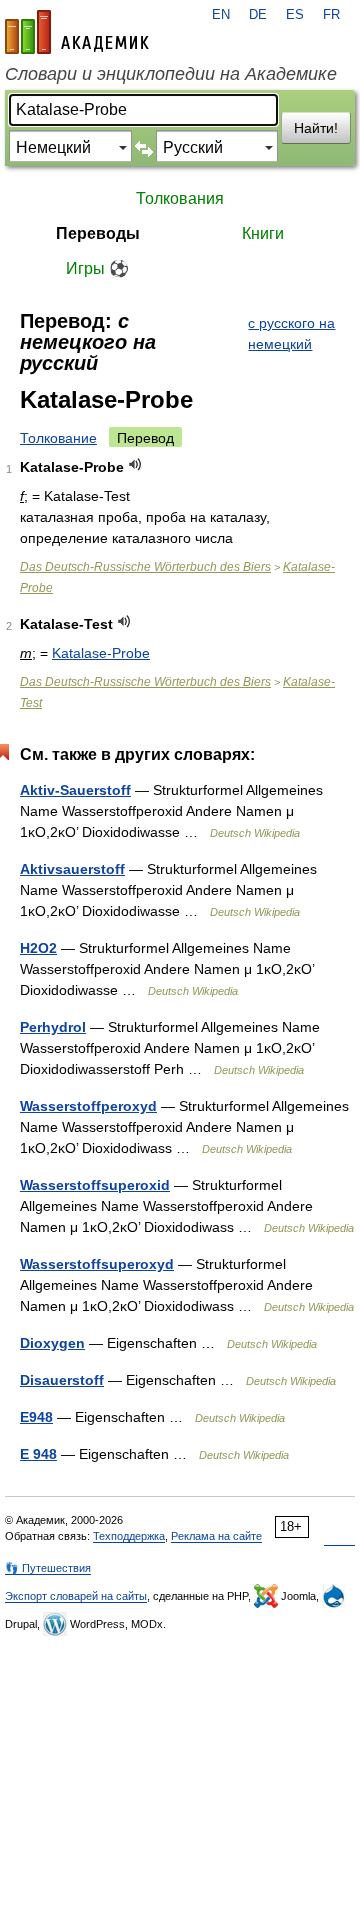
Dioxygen (52, 1343)
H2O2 (38, 948)
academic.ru (77, 32)
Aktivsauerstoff (72, 869)
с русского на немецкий (291, 333)
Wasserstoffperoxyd (88, 1106)
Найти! (316, 128)
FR (331, 15)
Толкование (58, 438)
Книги (263, 233)
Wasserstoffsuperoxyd (97, 1264)
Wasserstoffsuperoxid (95, 1185)
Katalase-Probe (101, 653)
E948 (36, 1417)
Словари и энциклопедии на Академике (171, 74)
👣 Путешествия (48, 1568)
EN (221, 15)
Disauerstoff (62, 1380)
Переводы (98, 233)
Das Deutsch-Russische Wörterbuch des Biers (145, 567)
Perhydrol (53, 1027)
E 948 (38, 1454)
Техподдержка (129, 1536)
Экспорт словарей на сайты (76, 1596)
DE (258, 15)
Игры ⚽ (97, 268)
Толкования (180, 198)
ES (295, 15)
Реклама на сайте (216, 1536)
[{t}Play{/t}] (135, 464)
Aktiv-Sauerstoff (75, 790)
